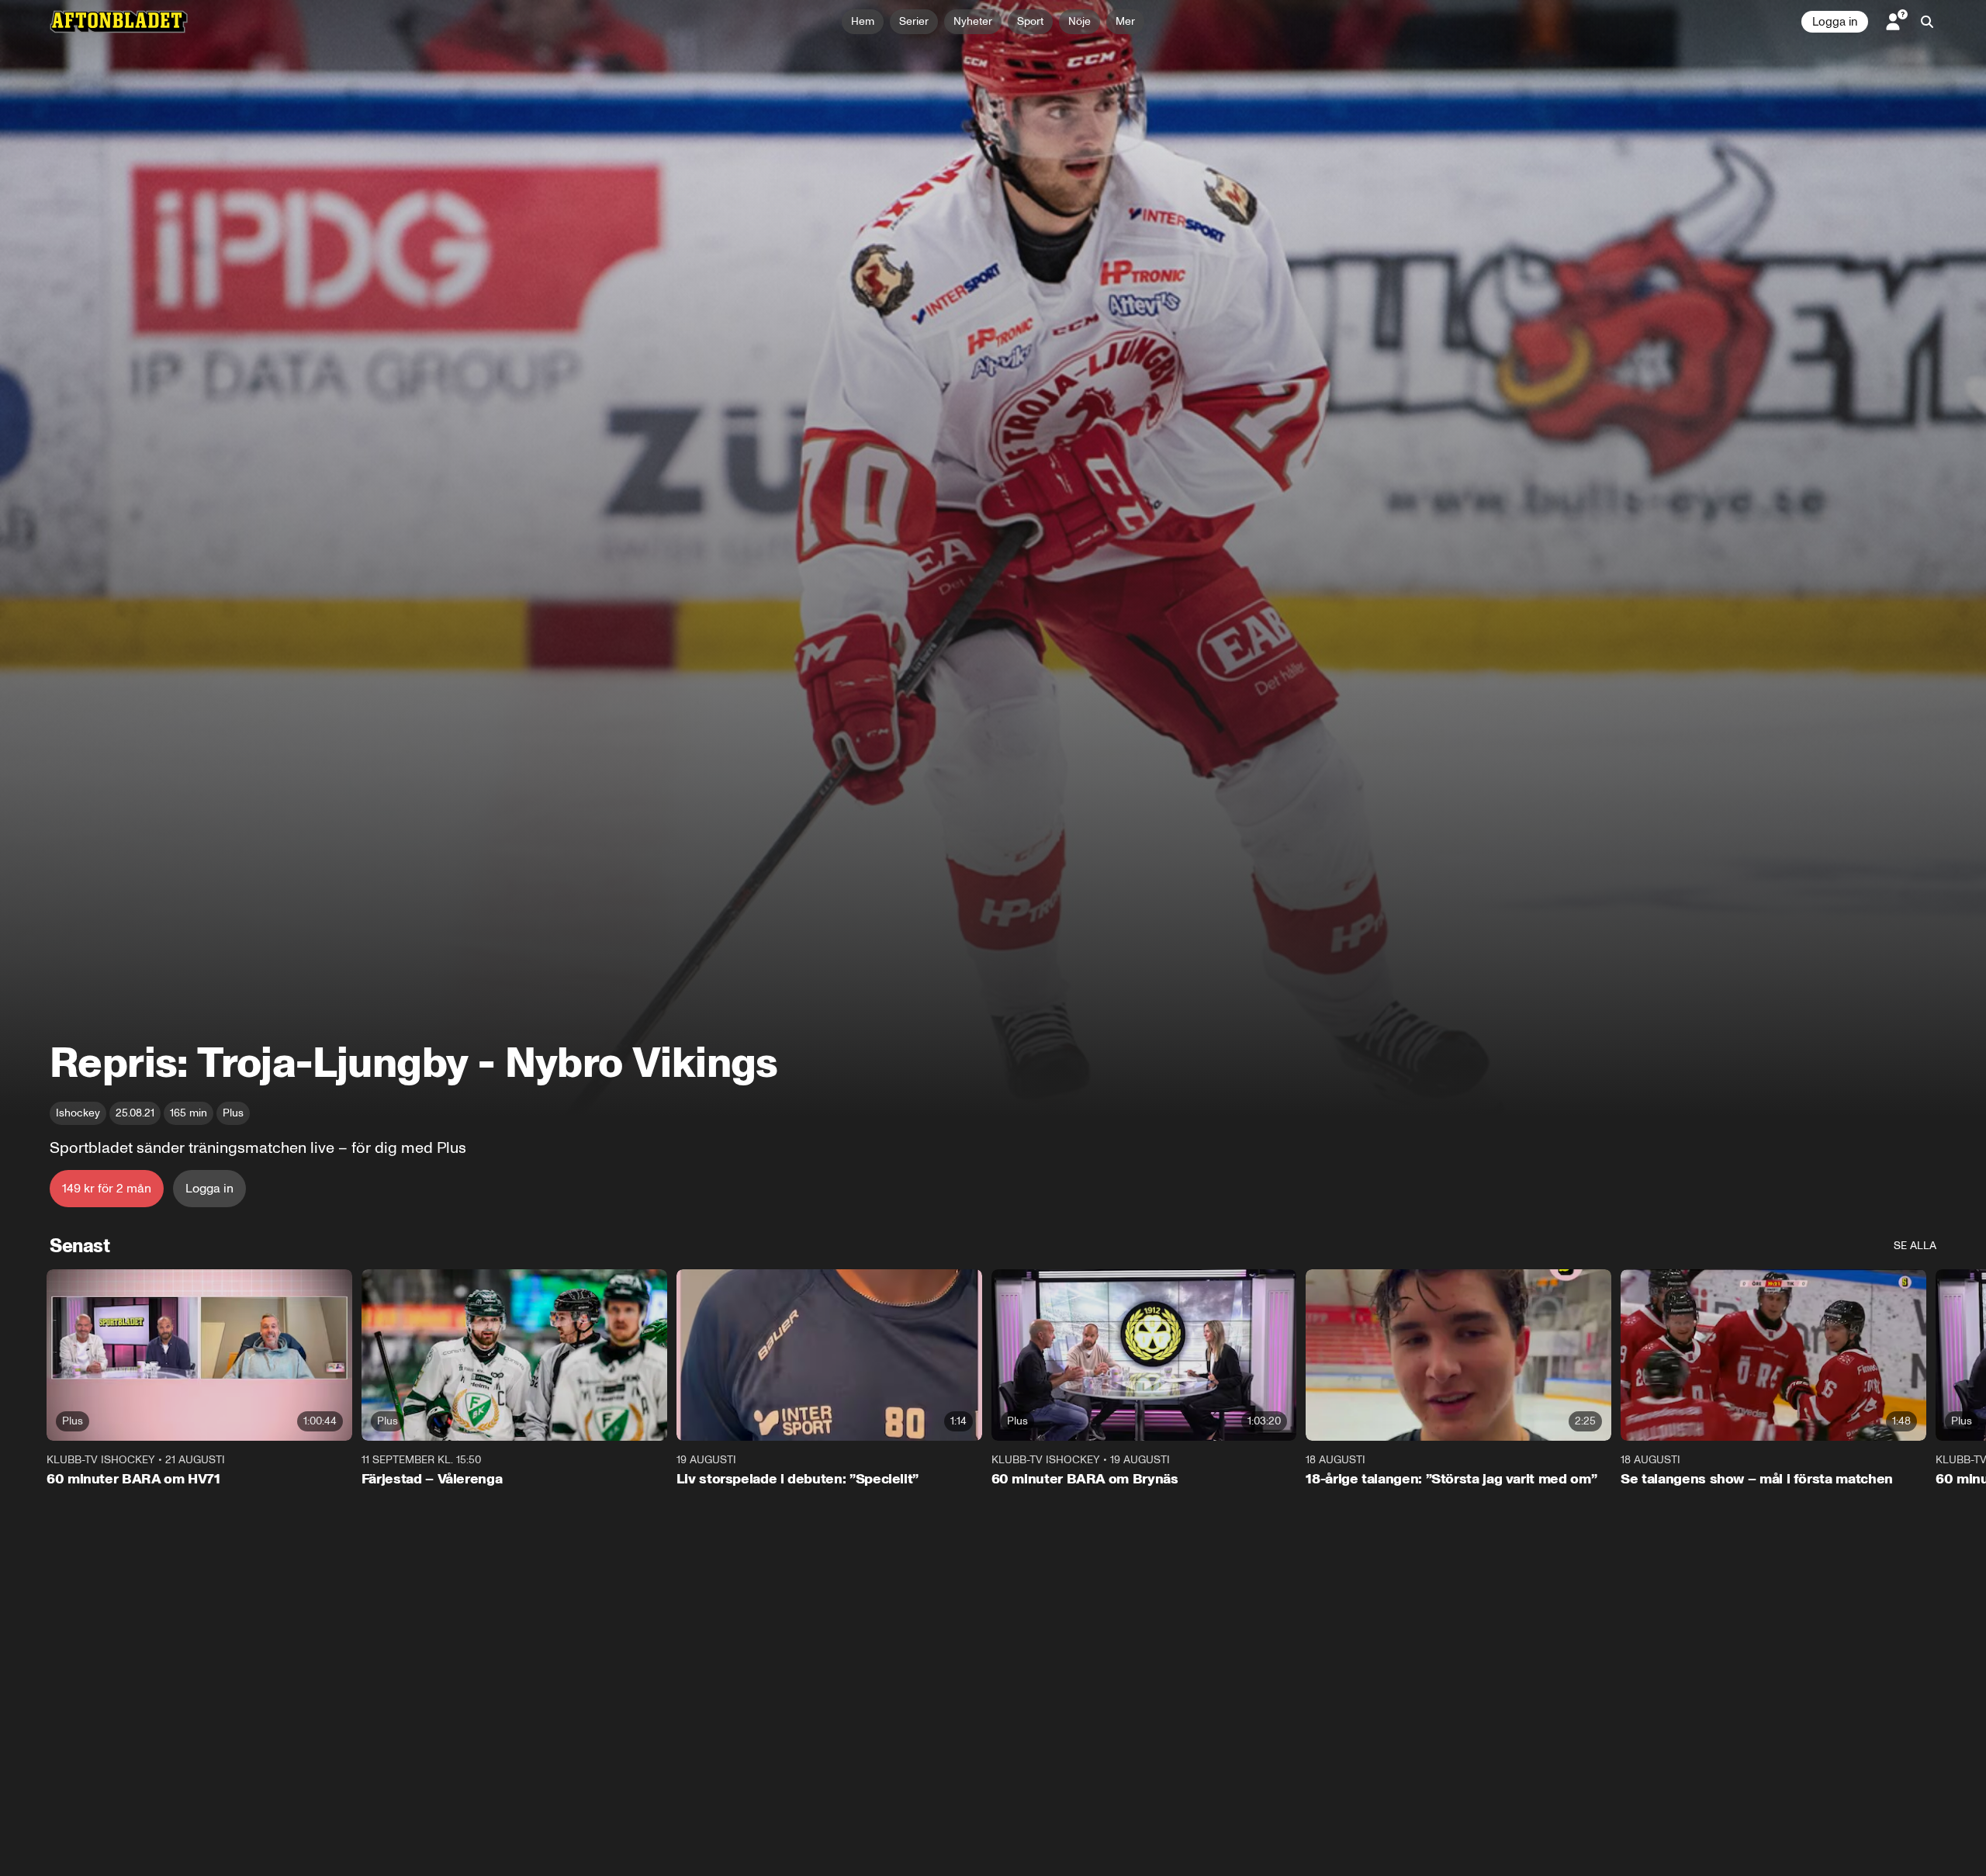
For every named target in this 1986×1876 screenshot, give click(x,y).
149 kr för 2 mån (107, 1188)
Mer (1125, 21)
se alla (1915, 1246)
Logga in (1835, 22)
